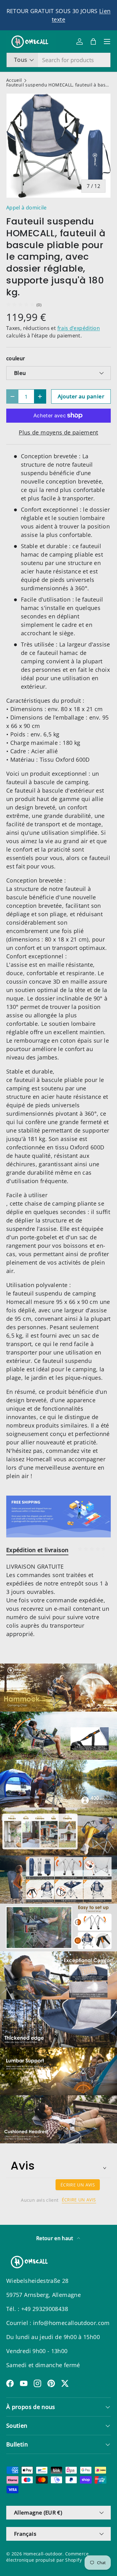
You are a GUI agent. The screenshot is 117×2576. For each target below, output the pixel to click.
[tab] (37, 1550)
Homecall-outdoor (43, 2554)
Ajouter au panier (81, 396)
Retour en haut (55, 2238)
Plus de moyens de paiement (58, 432)
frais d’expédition (79, 328)
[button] (93, 42)
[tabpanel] (58, 1600)
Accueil (14, 81)
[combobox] (58, 60)
